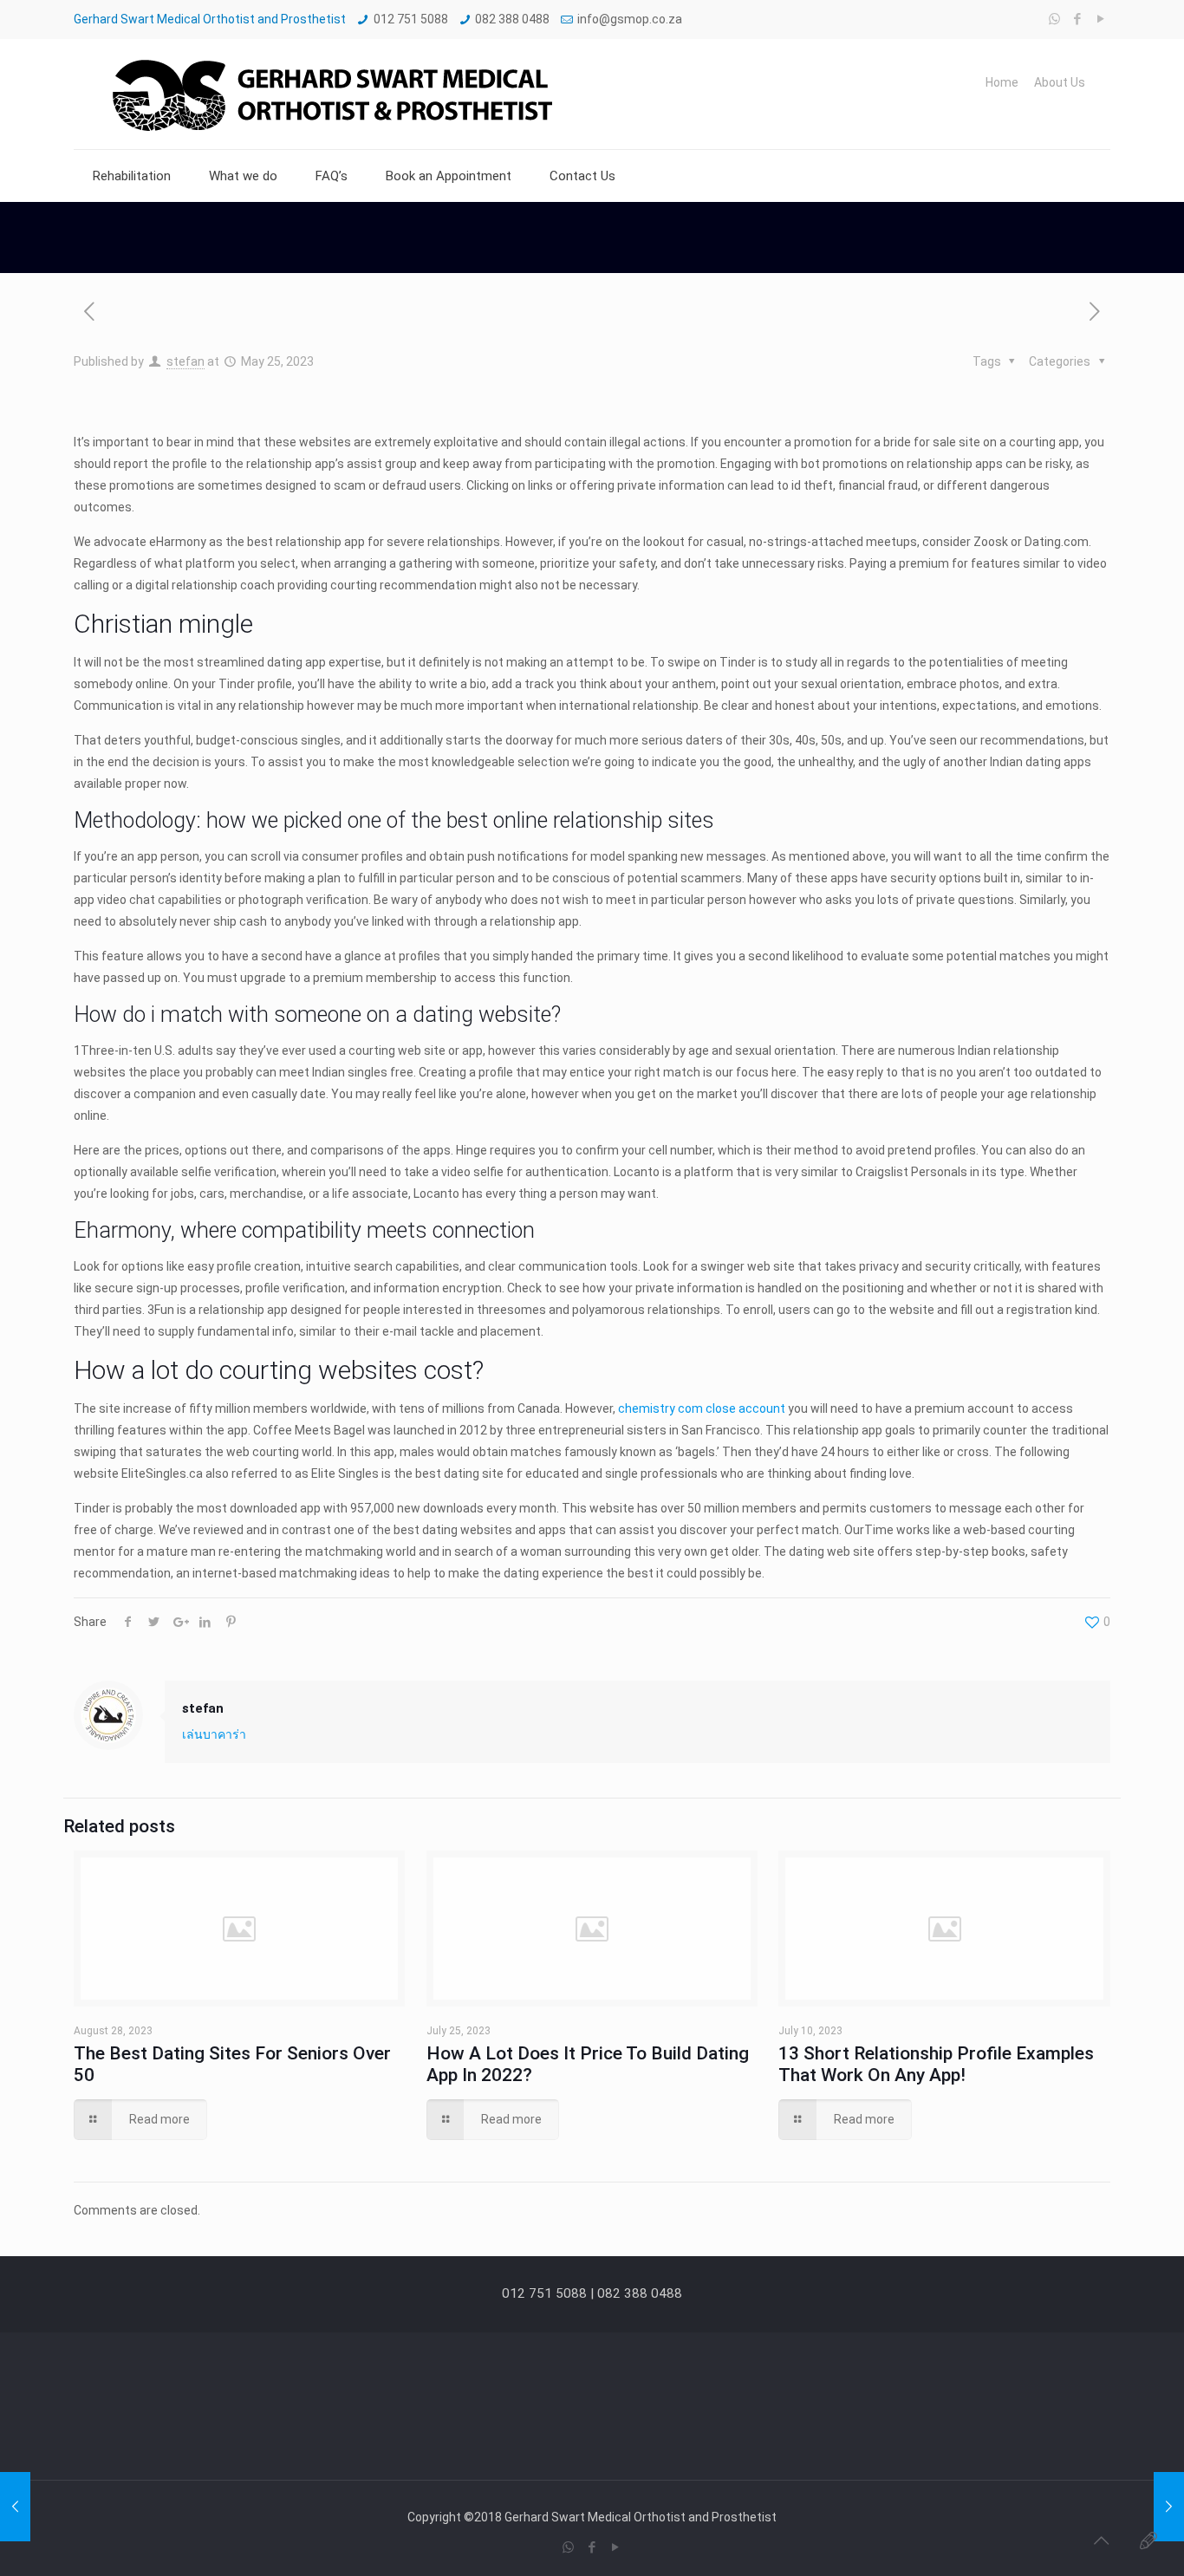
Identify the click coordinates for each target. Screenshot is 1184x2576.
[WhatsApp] (1054, 19)
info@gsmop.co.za (630, 19)
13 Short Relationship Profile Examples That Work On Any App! (936, 2064)
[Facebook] (1078, 19)
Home (1002, 82)
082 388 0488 (512, 19)
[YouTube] (1101, 19)
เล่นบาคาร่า (214, 1734)
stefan (185, 361)
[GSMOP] (330, 94)
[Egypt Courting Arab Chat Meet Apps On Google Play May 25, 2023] (15, 2507)
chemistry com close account (702, 1408)
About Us (1060, 82)
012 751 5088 (411, 19)
